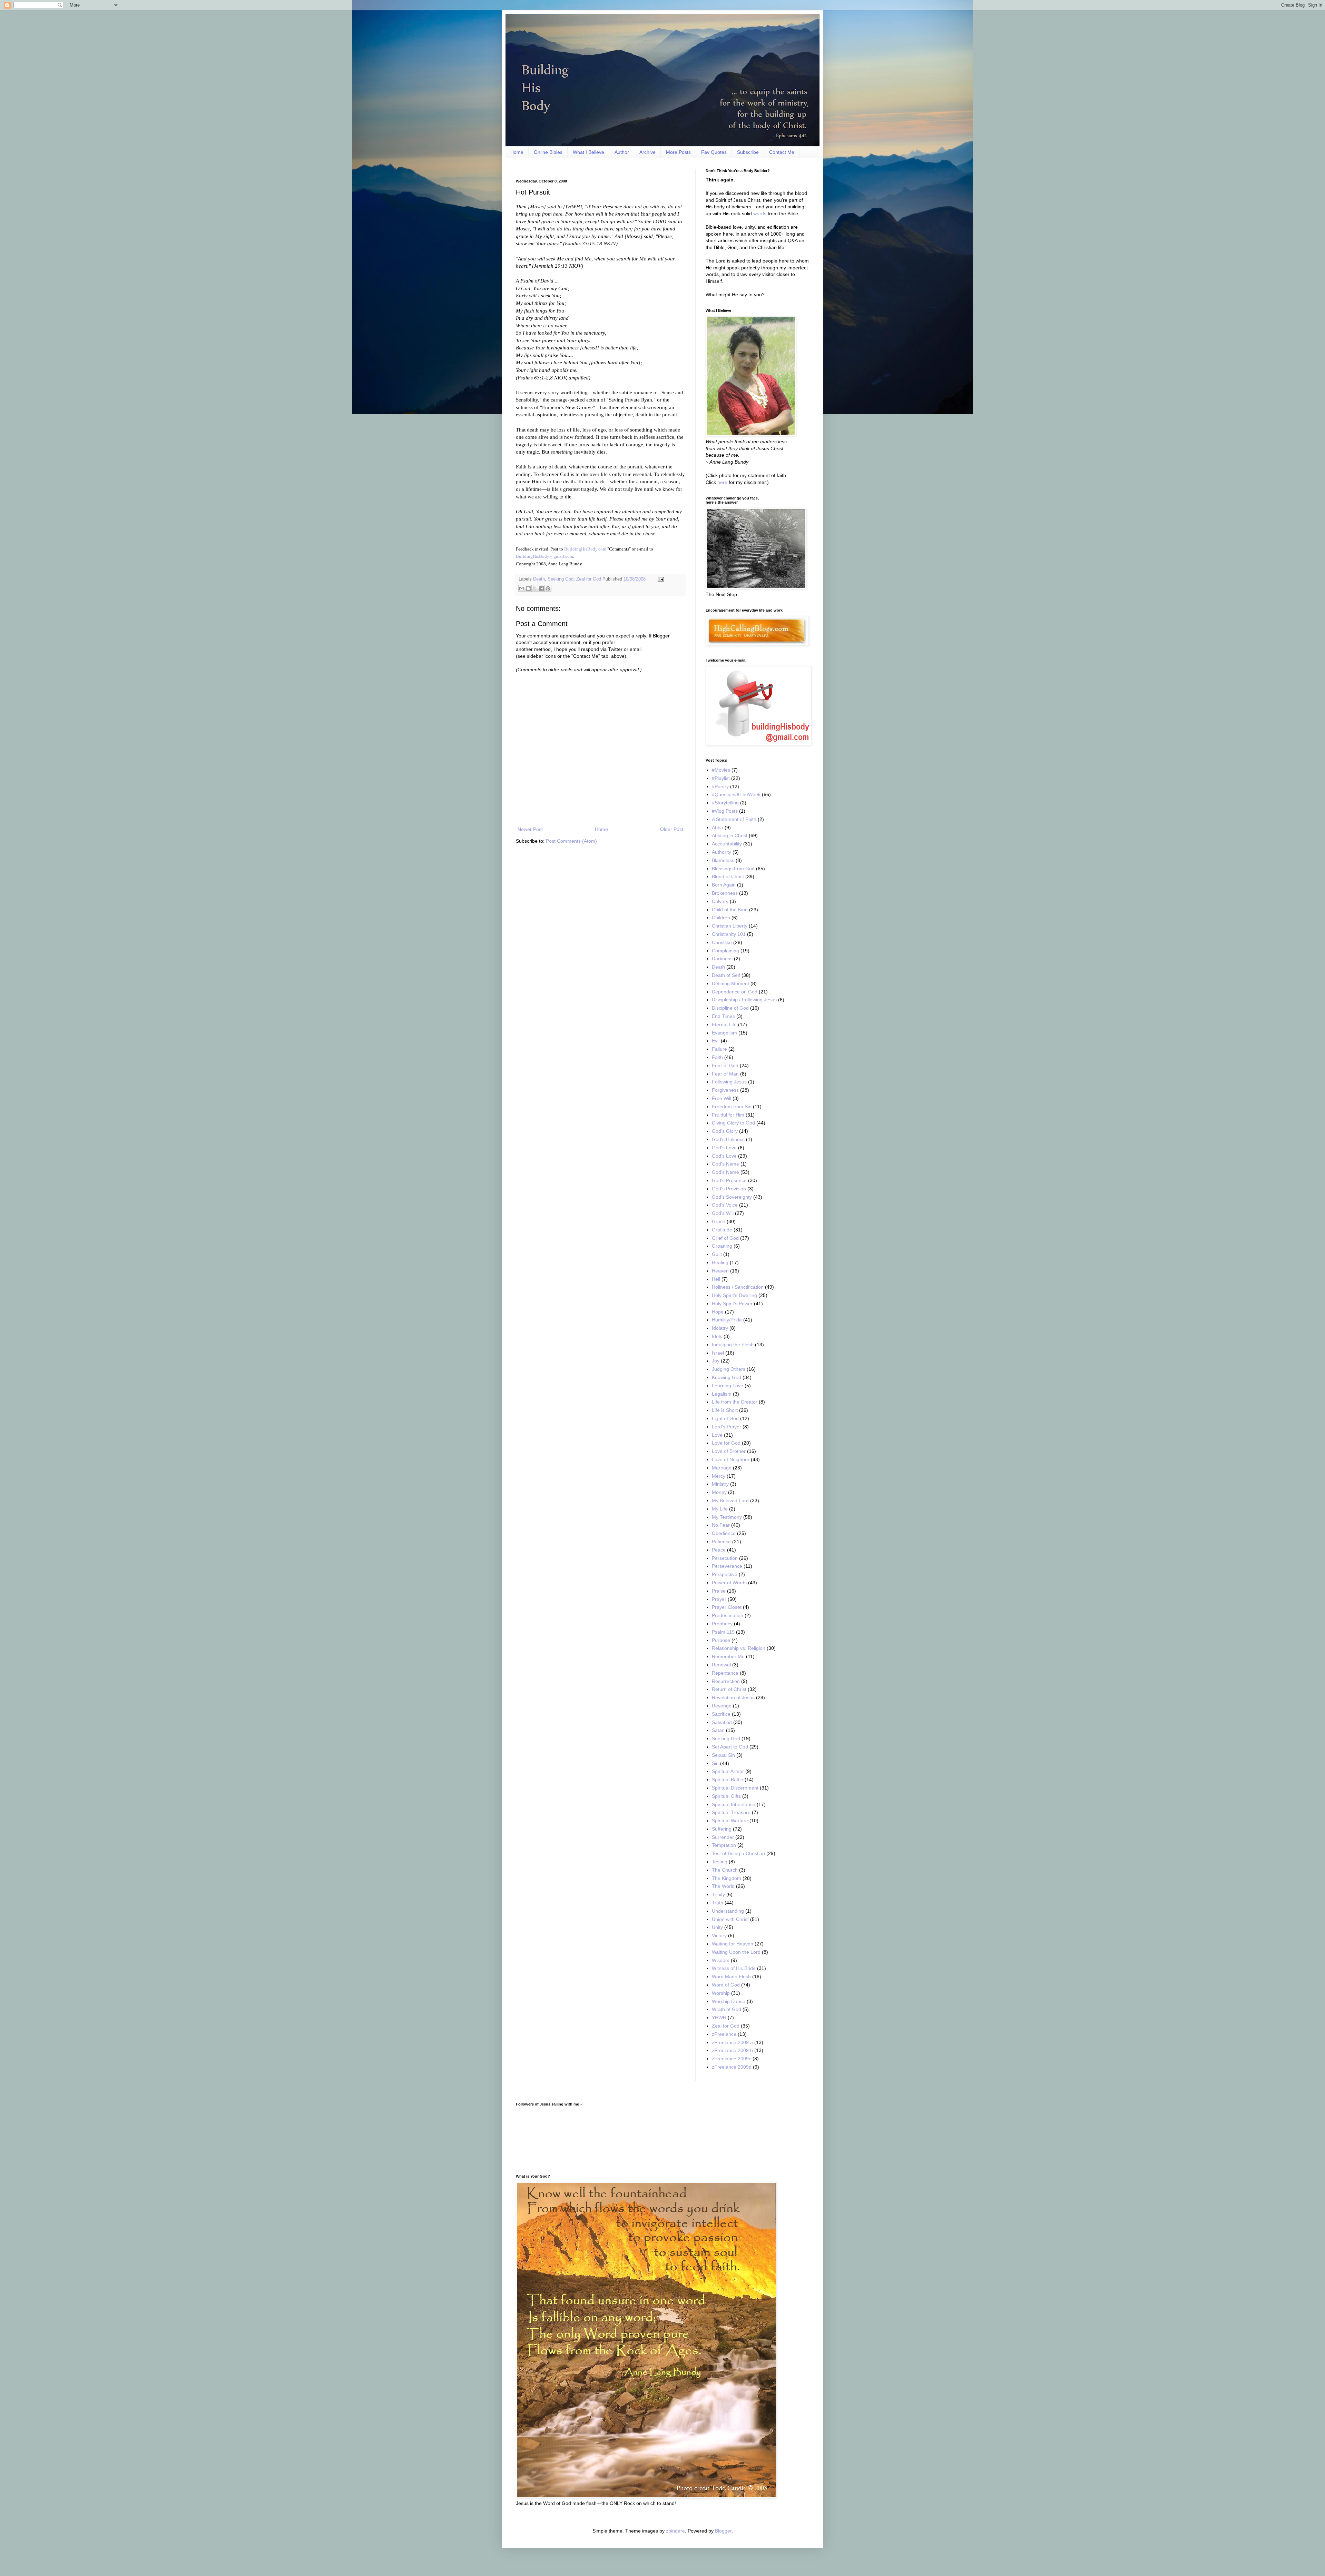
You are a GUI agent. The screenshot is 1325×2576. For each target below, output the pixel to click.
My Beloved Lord (730, 1500)
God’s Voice (725, 1205)
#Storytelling (725, 803)
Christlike (722, 942)
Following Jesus (729, 1082)
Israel (718, 1353)
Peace (719, 1550)
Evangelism (724, 1033)
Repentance (725, 1673)
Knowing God (727, 1377)
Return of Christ (729, 1689)
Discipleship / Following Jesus (744, 1000)
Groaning (722, 1246)
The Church (725, 1870)
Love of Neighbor (731, 1459)
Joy (716, 1361)
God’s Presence (729, 1180)
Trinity (718, 1894)
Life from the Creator (735, 1402)
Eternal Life (724, 1024)
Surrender (723, 1837)
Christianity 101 (729, 934)
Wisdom (721, 1960)
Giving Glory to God (733, 1123)
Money (719, 1492)
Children (721, 918)
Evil (716, 1041)
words (760, 214)
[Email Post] (660, 579)
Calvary (720, 901)
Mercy (719, 1476)
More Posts (678, 152)
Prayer (719, 1599)
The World (723, 1886)
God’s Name (725, 1172)
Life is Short (725, 1410)
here (722, 482)
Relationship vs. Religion (739, 1648)
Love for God (726, 1443)
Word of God (726, 1985)
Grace (719, 1221)
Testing (720, 1862)
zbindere (675, 2531)
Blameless (723, 860)
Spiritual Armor (728, 1771)
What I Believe (588, 152)
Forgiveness (725, 1090)
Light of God (725, 1418)
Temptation (724, 1845)
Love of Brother (729, 1451)
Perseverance (727, 1566)
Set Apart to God (730, 1747)
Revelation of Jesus (733, 1697)
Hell (716, 1279)
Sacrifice (721, 1714)
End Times (723, 1016)
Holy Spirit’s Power (732, 1304)
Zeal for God (589, 579)
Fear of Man (725, 1074)
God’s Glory (725, 1131)
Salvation (722, 1722)
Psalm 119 (723, 1632)
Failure (719, 1049)
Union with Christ (730, 1919)
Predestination (728, 1615)
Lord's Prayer (727, 1427)
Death (539, 579)
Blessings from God (733, 869)
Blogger (723, 2531)
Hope (718, 1312)
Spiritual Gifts (726, 1796)
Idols (717, 1336)
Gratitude (722, 1230)
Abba (718, 828)
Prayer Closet (727, 1607)
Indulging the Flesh (733, 1345)
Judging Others (729, 1369)
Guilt (717, 1254)
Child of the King (730, 910)
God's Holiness (728, 1139)
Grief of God (725, 1238)
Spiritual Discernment (735, 1788)
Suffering (722, 1829)
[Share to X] (535, 588)
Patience (721, 1542)
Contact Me (782, 152)
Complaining (725, 951)
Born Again (724, 885)
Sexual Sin (723, 1755)
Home (517, 152)
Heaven (720, 1271)
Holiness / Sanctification (738, 1287)
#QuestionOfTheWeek (736, 794)
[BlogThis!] (528, 588)
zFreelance (724, 2034)
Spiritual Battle (728, 1780)
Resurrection (726, 1681)
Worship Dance (729, 2001)
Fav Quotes (714, 152)
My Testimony (727, 1517)
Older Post (672, 829)
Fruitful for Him (728, 1115)
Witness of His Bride (734, 1968)
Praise (719, 1591)
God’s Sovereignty (732, 1197)
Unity (717, 1927)
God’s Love (724, 1156)
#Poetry (720, 786)
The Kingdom (727, 1878)
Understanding (728, 1911)
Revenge (722, 1706)
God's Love (724, 1148)
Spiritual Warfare (730, 1821)
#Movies (721, 770)
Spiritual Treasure (731, 1812)
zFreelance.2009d (732, 2067)
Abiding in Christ (730, 835)
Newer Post (530, 829)
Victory (719, 1935)
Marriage (722, 1468)
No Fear (721, 1525)
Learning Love (728, 1386)
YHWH (719, 2018)
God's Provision (729, 1189)
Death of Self (726, 975)
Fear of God (725, 1066)
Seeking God (561, 579)
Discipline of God (730, 1008)
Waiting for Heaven (733, 1944)
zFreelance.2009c (732, 2059)
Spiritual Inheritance (734, 1804)
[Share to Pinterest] (548, 588)
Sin (715, 1763)
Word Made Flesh (731, 1976)
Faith (717, 1057)
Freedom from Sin (732, 1107)
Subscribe (748, 152)
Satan (718, 1730)
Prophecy (722, 1624)
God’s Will (723, 1213)
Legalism (722, 1394)
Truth (718, 1903)
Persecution (725, 1558)
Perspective (725, 1574)
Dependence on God (735, 992)
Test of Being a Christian (738, 1853)
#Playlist (721, 778)
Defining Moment (730, 983)
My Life (720, 1509)
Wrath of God (727, 2009)
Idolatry (720, 1328)
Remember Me (728, 1656)
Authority (722, 852)
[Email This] (522, 588)
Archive (647, 152)
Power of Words (729, 1583)
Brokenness (725, 893)
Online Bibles (548, 152)
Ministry (720, 1484)
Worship (721, 1993)
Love (717, 1435)
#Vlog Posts (725, 811)
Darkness (722, 959)
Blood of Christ (728, 876)
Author (622, 152)
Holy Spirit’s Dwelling (734, 1295)
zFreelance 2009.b (732, 2050)
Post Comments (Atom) (571, 841)
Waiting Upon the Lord (736, 1952)
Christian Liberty (730, 926)
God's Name (725, 1164)
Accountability (727, 844)
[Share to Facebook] (541, 588)
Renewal (721, 1665)
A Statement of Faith (734, 819)
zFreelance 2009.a (732, 2042)
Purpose (721, 1640)
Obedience (724, 1533)
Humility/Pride (727, 1320)
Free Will (722, 1098)
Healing (720, 1262)
